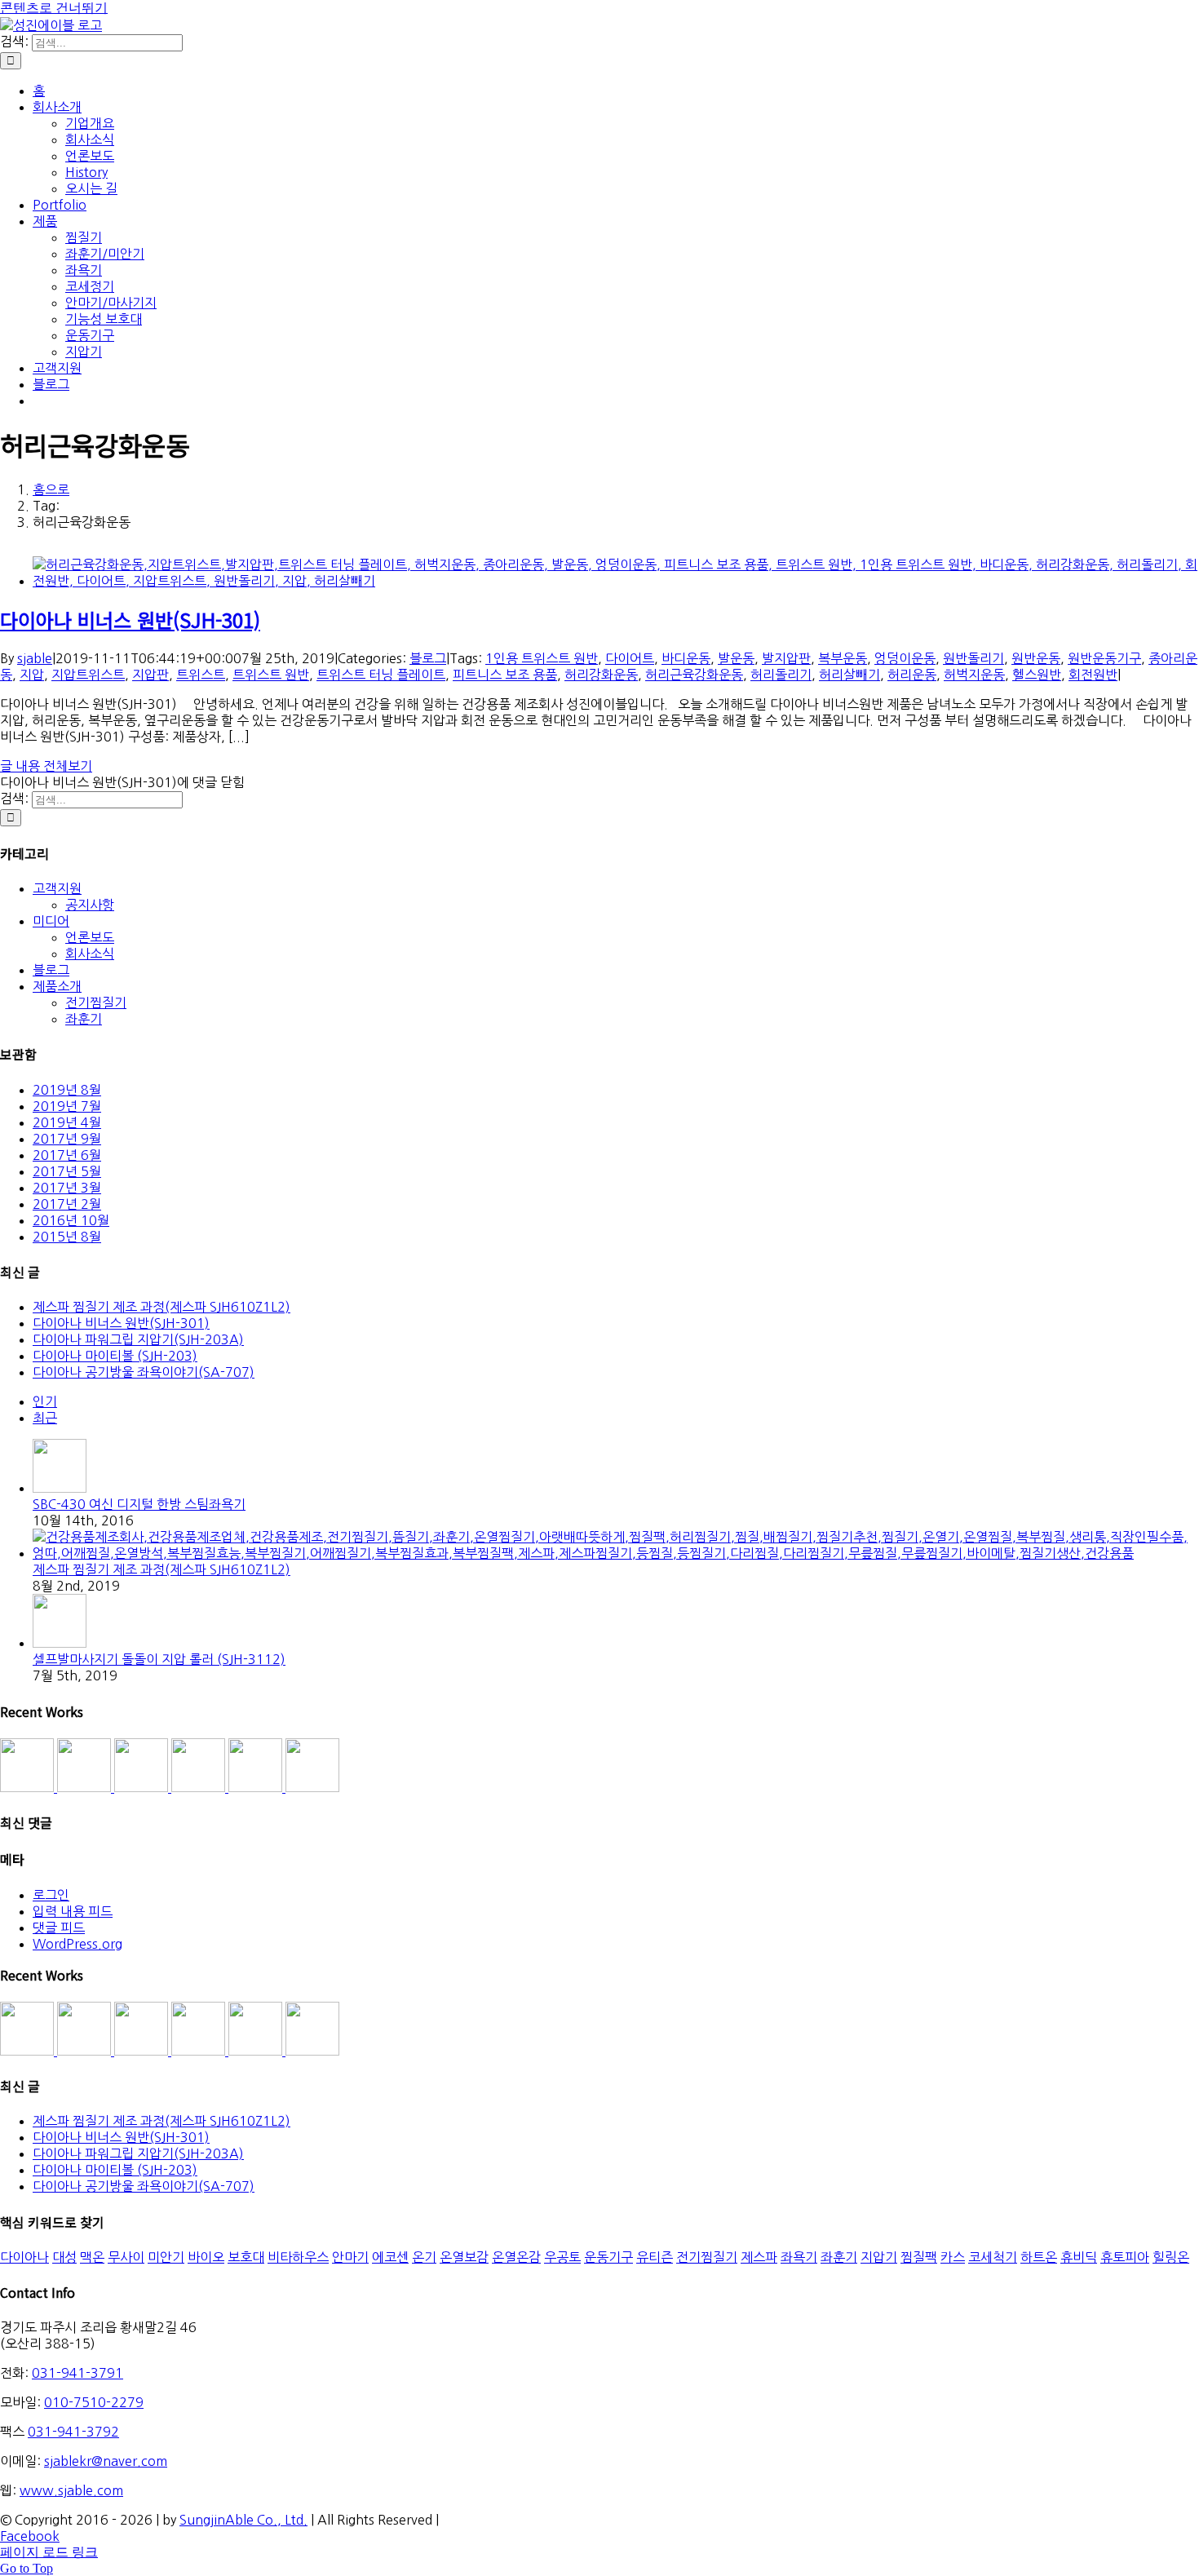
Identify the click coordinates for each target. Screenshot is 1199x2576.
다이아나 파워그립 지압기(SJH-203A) (138, 1339)
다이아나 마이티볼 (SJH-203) (115, 1356)
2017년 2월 (67, 1204)
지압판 (150, 675)
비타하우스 (298, 2257)
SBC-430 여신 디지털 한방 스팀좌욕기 (139, 1504)
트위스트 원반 (271, 675)
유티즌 (655, 2257)
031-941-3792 (73, 2432)
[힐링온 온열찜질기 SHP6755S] (200, 1787)
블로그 (428, 658)
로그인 (51, 1895)
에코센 (390, 2257)
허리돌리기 (781, 675)
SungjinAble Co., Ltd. (243, 2520)
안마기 (350, 2257)
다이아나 (24, 2257)
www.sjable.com (71, 2490)
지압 (32, 675)
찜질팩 (919, 2257)
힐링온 (1171, 2257)
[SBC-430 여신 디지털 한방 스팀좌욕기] (60, 1488)
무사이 (126, 2257)
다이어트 (630, 658)
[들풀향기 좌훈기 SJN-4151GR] (86, 1787)
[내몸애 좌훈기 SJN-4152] (143, 1787)
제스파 (759, 2257)
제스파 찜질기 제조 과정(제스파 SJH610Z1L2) (161, 1307)
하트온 (1039, 2257)
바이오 (206, 2257)
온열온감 (516, 2257)
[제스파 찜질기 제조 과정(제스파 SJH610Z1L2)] (616, 1553)
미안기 (166, 2257)
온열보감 (464, 2257)
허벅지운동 (974, 675)
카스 (953, 2257)
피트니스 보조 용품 (505, 675)
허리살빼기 (849, 675)
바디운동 (686, 658)
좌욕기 (799, 2257)
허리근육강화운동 (694, 675)
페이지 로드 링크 (49, 2552)
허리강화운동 (601, 675)
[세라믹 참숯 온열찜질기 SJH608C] (29, 1787)
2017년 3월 (67, 1188)
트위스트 (201, 675)
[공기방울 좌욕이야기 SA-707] (312, 1787)
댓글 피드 (59, 1928)
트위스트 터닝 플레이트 (381, 675)
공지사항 (90, 905)
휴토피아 (1125, 2257)
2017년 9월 (67, 1139)
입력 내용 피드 (73, 1911)
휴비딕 (1079, 2257)
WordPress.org (77, 1944)
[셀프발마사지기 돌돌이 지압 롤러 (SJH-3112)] (60, 1643)
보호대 (246, 2257)
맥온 (92, 2257)
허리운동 (912, 675)
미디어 (51, 921)
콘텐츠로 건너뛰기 (54, 8)
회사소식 (90, 954)
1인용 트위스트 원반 (542, 658)
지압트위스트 (88, 675)
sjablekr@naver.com (106, 2461)
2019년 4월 (67, 1122)
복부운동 (843, 658)
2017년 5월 (67, 1171)
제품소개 (57, 986)
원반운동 (1036, 658)
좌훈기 (84, 1019)
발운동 (736, 658)
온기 (424, 2257)
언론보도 (90, 937)
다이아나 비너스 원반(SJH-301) (130, 620)
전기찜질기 (96, 1003)
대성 (64, 2257)
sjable (35, 658)
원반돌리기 (973, 658)
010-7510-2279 (94, 2402)
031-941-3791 (77, 2373)
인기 (45, 1401)
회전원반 (1093, 675)
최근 (45, 1418)
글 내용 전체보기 (46, 766)
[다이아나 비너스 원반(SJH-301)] (616, 581)
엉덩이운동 (905, 658)
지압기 (879, 2257)
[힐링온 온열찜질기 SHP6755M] (257, 1787)
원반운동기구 (1104, 658)
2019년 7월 (67, 1106)
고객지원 (57, 888)
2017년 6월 (67, 1155)
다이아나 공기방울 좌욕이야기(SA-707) (144, 1372)
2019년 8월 (67, 1090)
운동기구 (608, 2257)
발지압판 (786, 658)
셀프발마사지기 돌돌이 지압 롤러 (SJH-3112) (159, 1659)
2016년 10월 (71, 1220)
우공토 (562, 2257)
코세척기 (993, 2257)
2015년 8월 (67, 1237)
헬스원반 (1037, 675)
